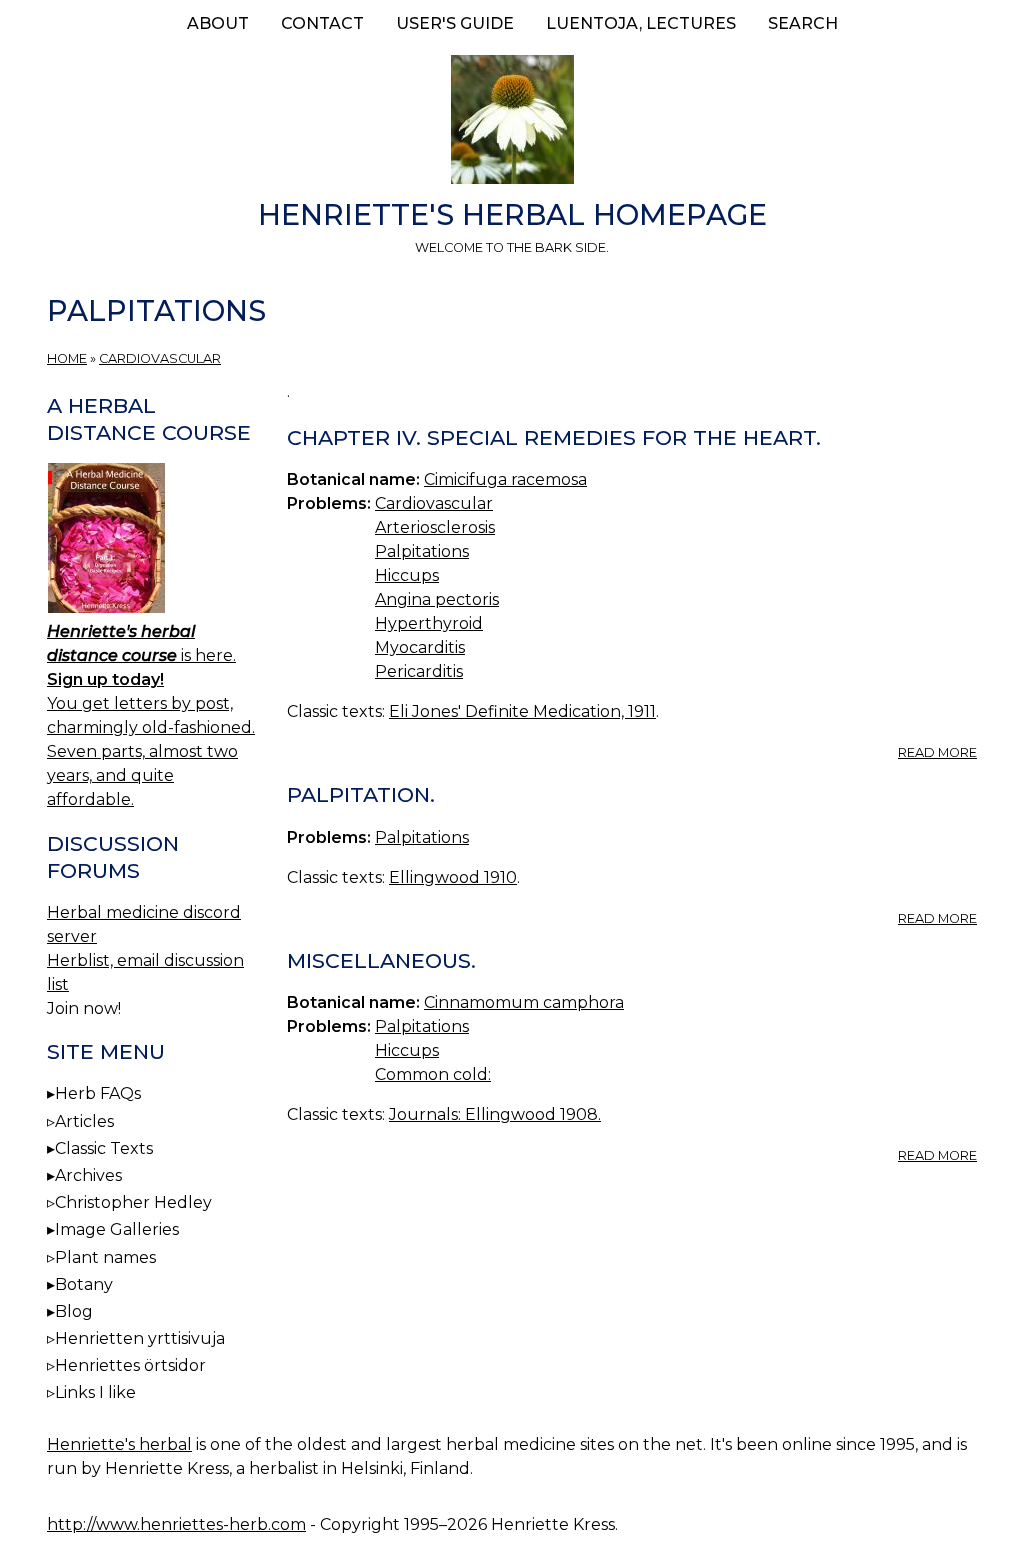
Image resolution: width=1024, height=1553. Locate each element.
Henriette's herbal (119, 1444)
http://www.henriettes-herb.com (176, 1524)
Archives (88, 1175)
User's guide (455, 23)
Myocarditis (420, 647)
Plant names (105, 1257)
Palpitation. (361, 794)
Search (803, 23)
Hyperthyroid (429, 623)
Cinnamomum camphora (524, 1002)
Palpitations (422, 551)
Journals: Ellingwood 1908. (495, 1114)
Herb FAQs (98, 1093)
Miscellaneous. (381, 960)
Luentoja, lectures (641, 23)
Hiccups (407, 575)
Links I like (95, 1392)
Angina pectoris (437, 599)
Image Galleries (117, 1229)
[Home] (512, 123)
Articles (84, 1121)
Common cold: (433, 1074)
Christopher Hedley (133, 1202)
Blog (74, 1311)
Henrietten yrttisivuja (140, 1338)
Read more (937, 752)
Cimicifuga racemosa (505, 479)
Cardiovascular (160, 358)
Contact (322, 23)
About (218, 23)
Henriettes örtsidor (130, 1365)
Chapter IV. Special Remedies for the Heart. (554, 437)
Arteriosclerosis (435, 527)
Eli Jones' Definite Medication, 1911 (522, 711)
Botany (84, 1284)
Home (67, 358)
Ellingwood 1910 (453, 877)
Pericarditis (419, 671)
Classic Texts (104, 1148)
